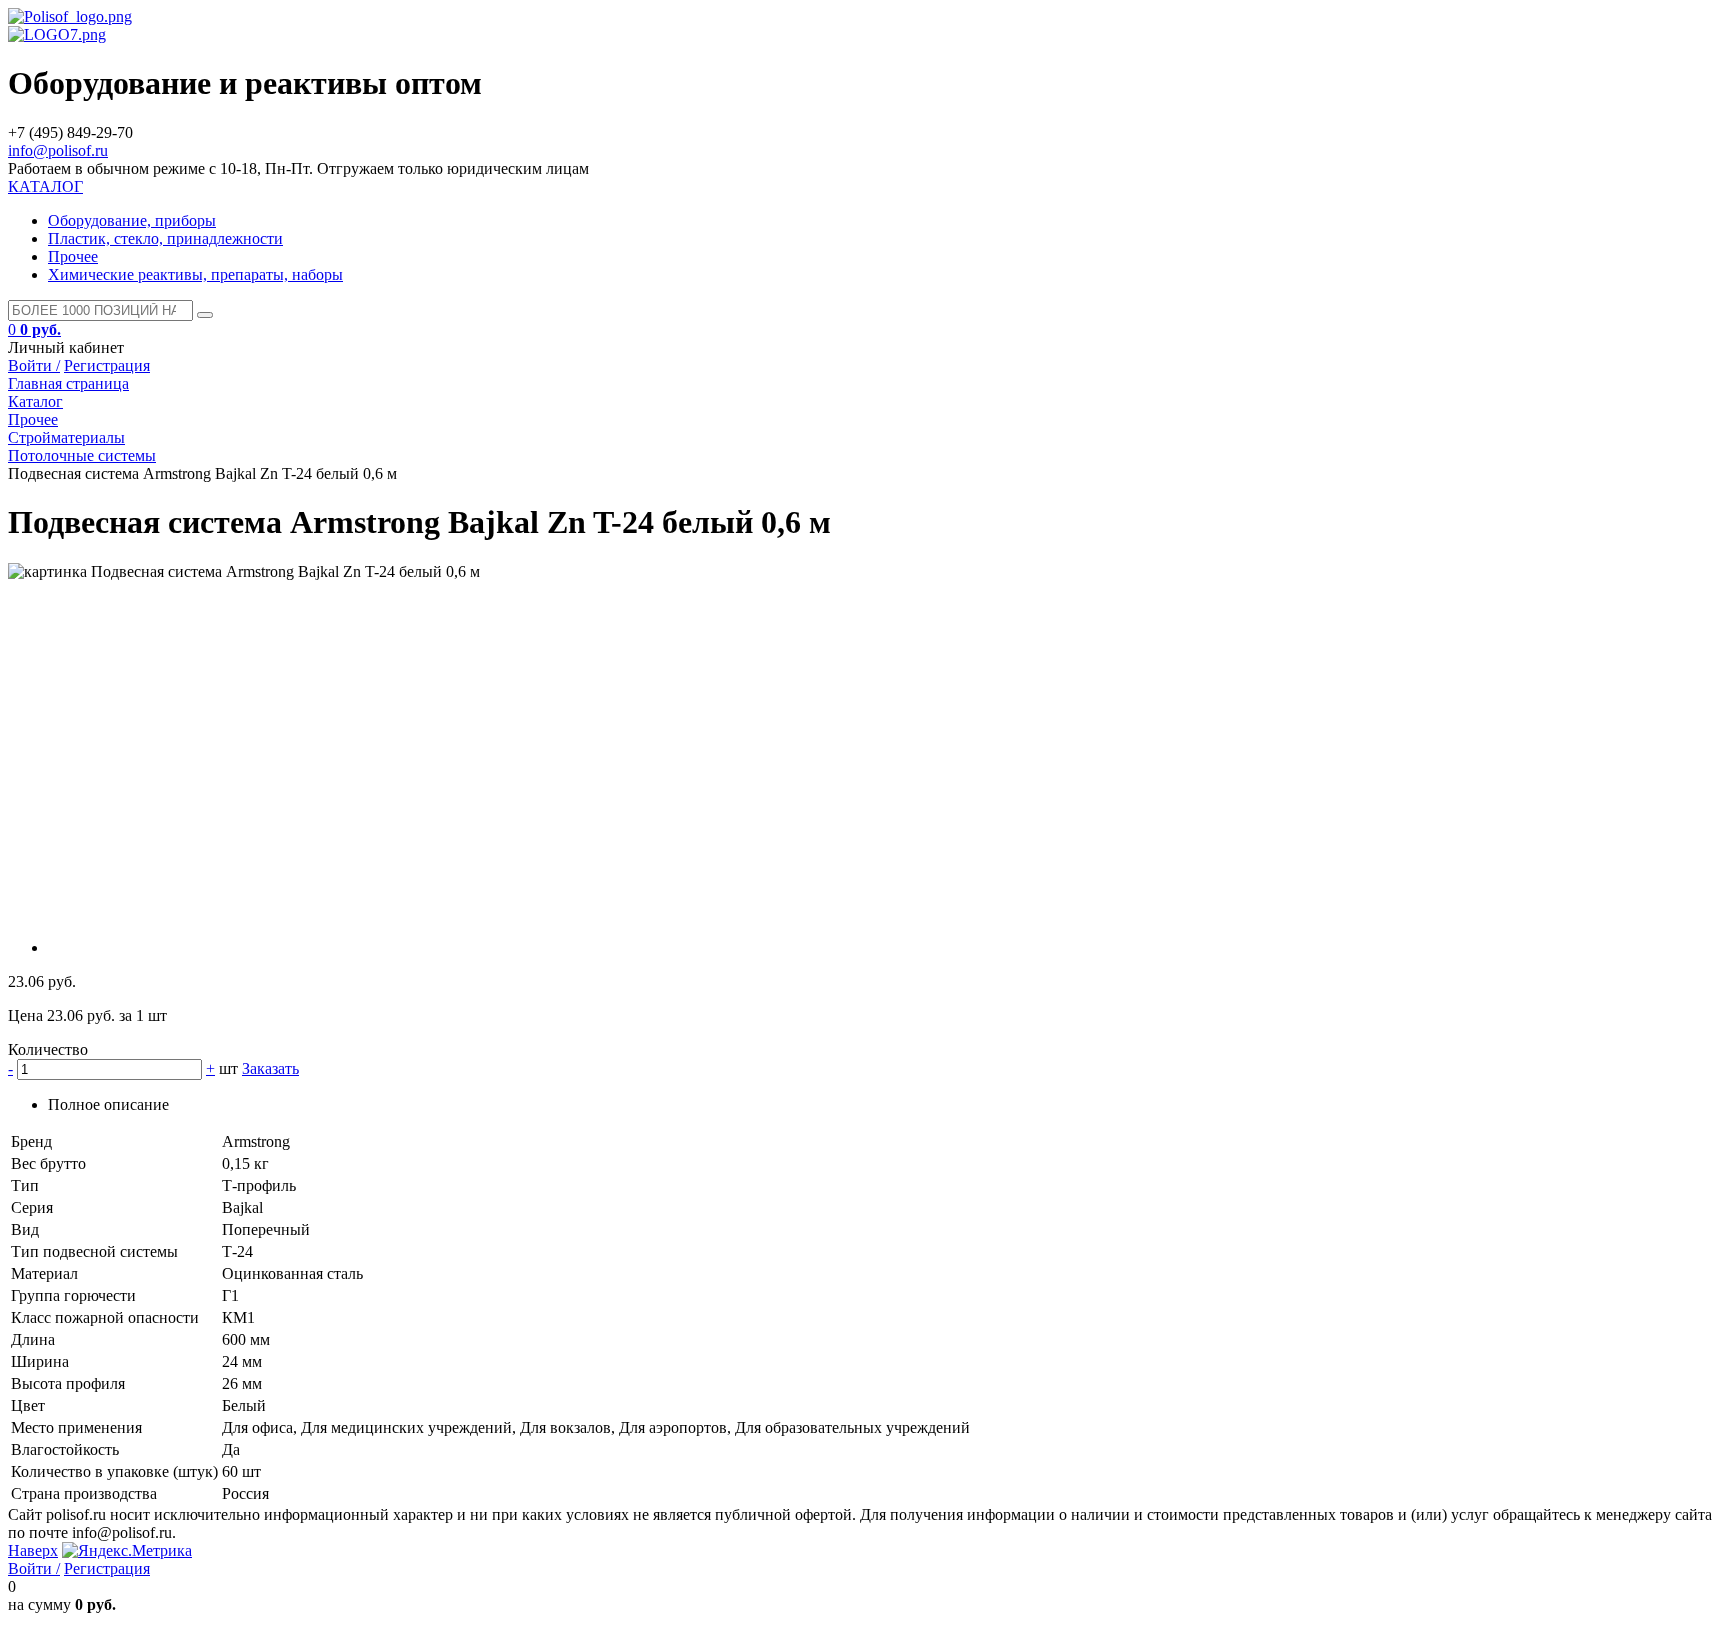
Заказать (270, 1068)
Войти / (34, 365)
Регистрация (107, 365)
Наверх (33, 1550)
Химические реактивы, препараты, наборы (195, 274)
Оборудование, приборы (132, 220)
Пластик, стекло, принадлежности (165, 238)
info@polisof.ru (58, 150)
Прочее (73, 256)
